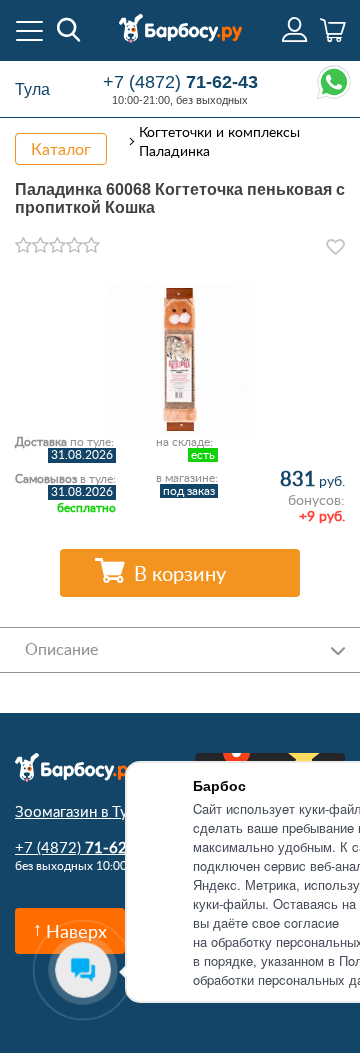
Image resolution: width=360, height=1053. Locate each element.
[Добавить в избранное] (335, 247)
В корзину (180, 573)
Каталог (61, 149)
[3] (57, 246)
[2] (40, 246)
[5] (91, 246)
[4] (74, 246)
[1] (23, 246)
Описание (61, 649)
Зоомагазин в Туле (79, 811)
